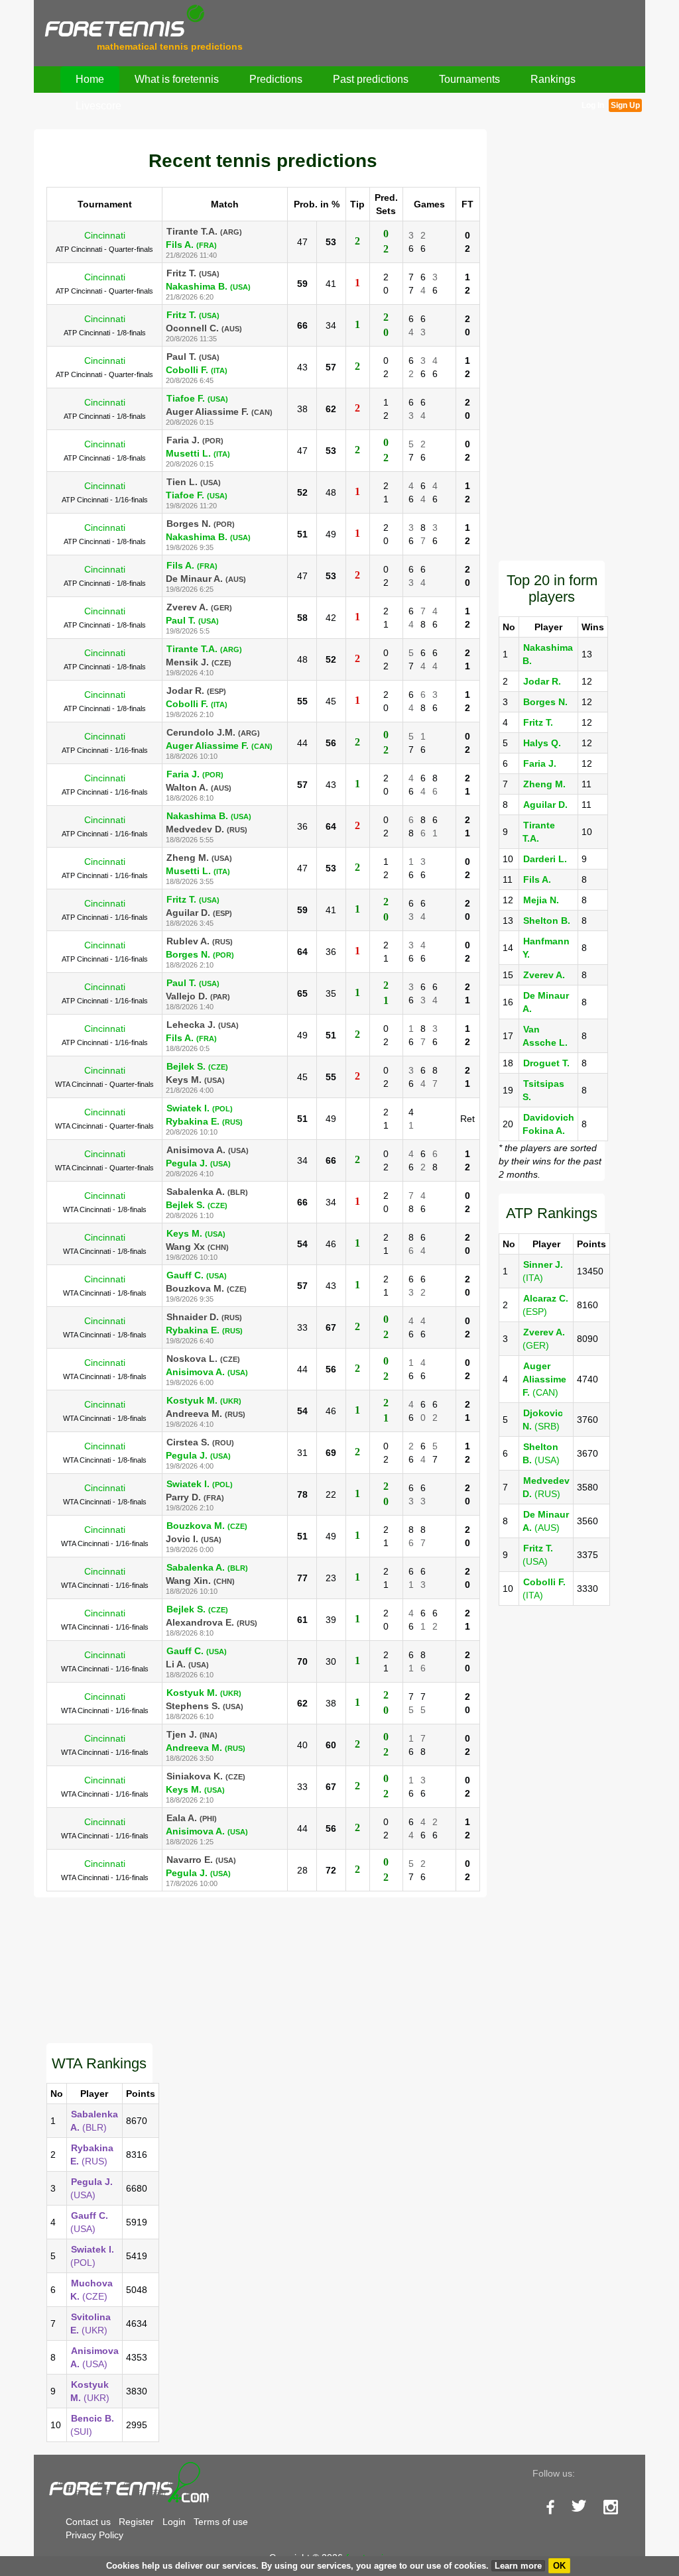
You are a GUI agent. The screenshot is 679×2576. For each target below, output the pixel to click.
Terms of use (221, 2522)
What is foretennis (177, 79)
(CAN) (544, 1379)
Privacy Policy (94, 2535)
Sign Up (625, 105)
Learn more (518, 2566)
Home (90, 79)
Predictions (276, 79)
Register (136, 2522)
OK (559, 2566)
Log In (593, 105)
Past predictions (371, 79)
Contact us (88, 2522)
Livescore (98, 106)
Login (174, 2522)
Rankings (553, 79)
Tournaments (469, 79)
